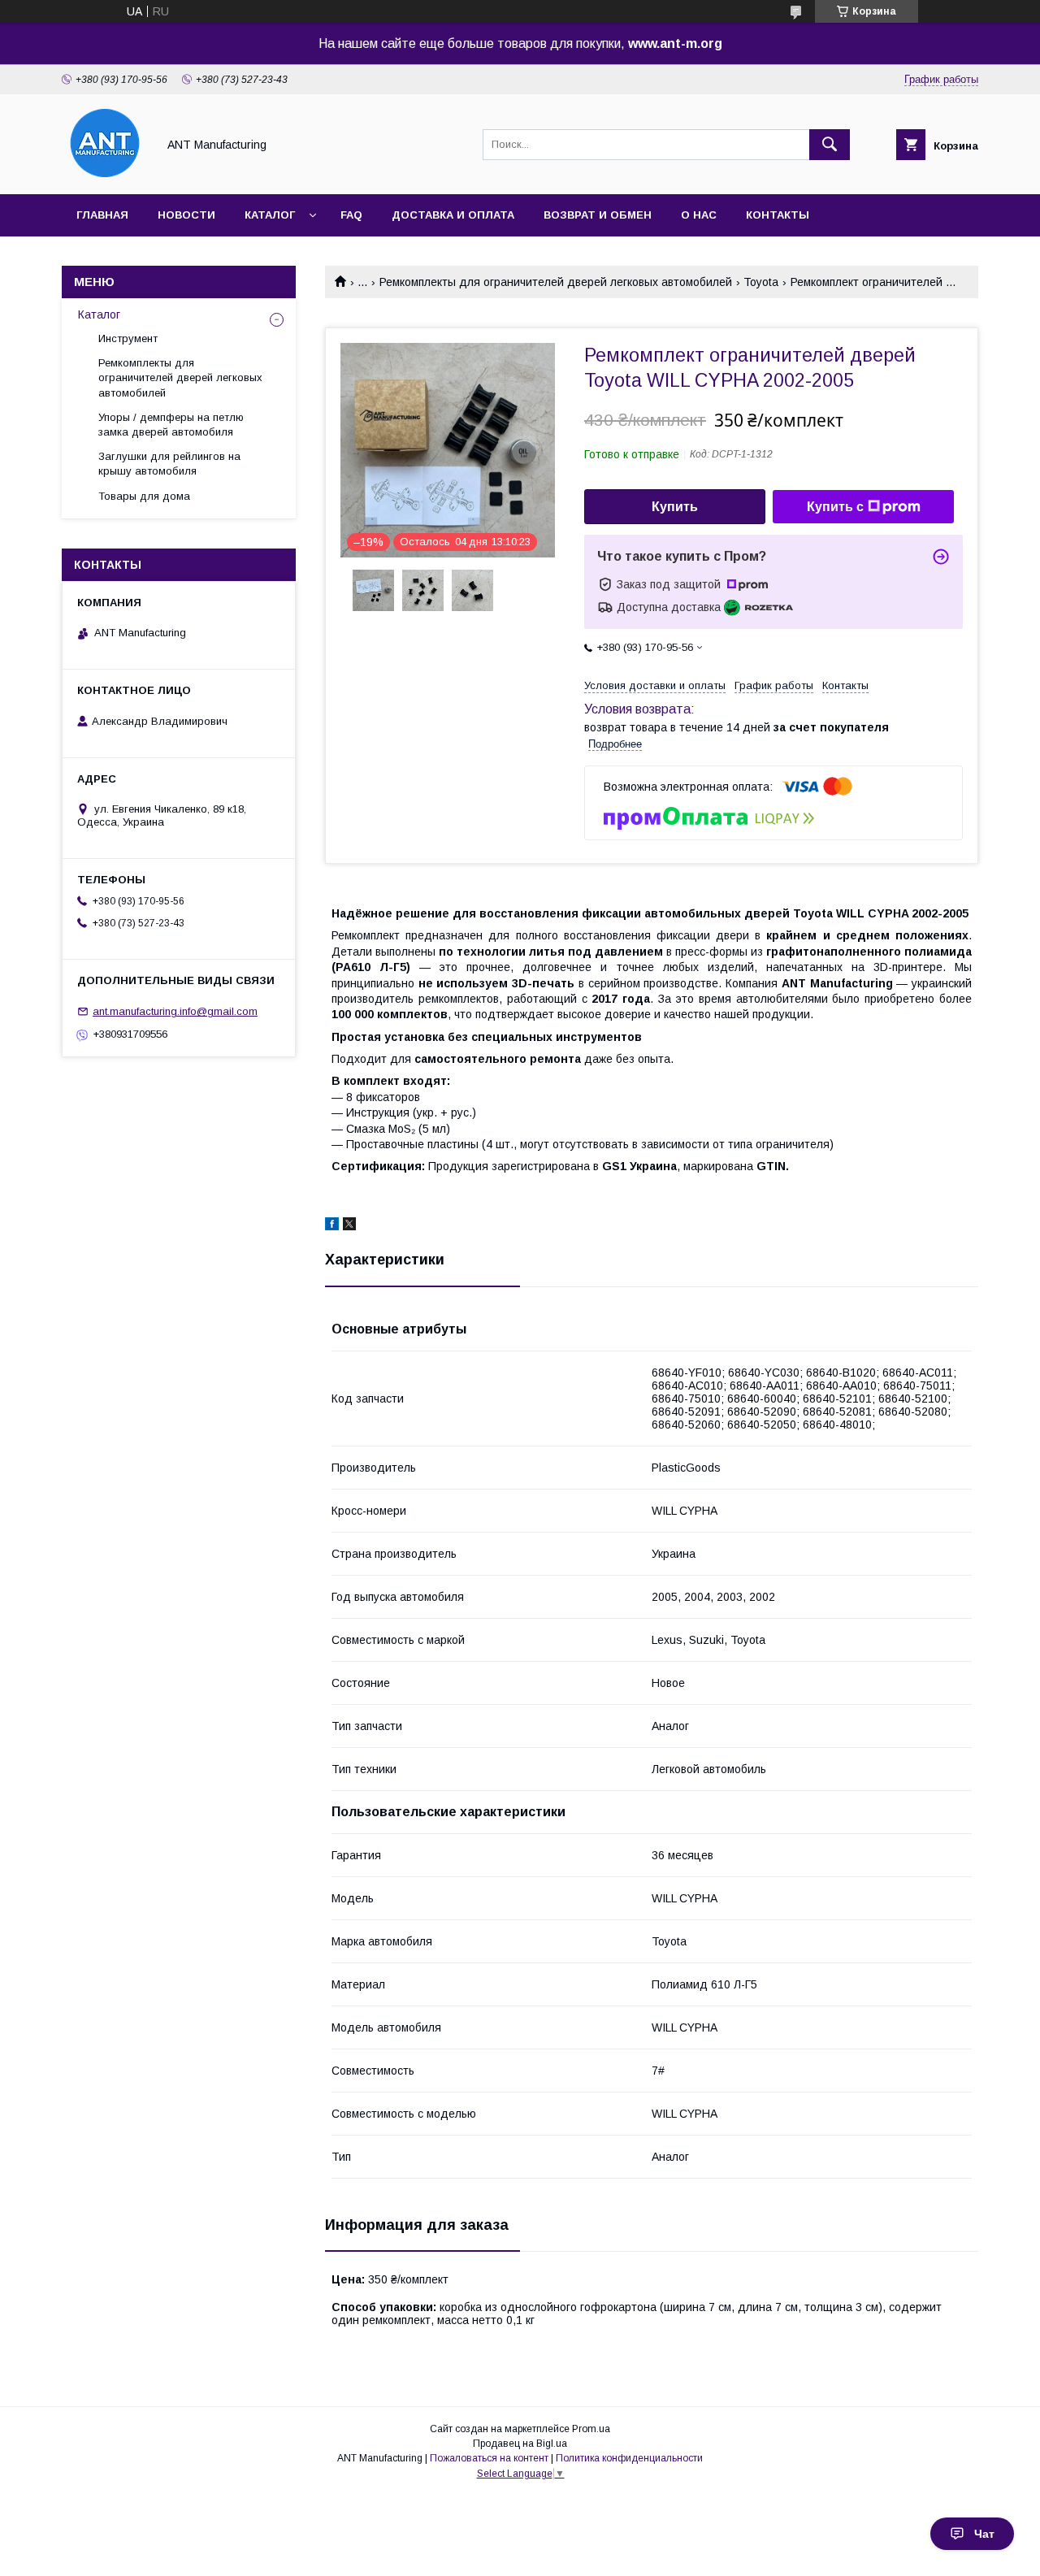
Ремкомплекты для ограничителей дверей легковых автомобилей (556, 282)
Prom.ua (591, 2429)
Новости (186, 215)
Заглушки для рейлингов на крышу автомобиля (169, 464)
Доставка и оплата (453, 215)
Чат (984, 2534)
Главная (102, 215)
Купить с (835, 507)
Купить (675, 507)
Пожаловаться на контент (489, 2458)
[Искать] (830, 145)
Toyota (761, 282)
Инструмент (128, 338)
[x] (349, 1226)
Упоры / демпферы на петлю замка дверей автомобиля (171, 425)
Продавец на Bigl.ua (520, 2444)
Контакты (778, 215)
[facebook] (332, 1226)
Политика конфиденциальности (629, 2458)
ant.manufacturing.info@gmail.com (175, 1011)
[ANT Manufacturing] (105, 173)
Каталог (270, 215)
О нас (699, 215)
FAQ (351, 215)
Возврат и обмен (598, 215)
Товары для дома (144, 496)
